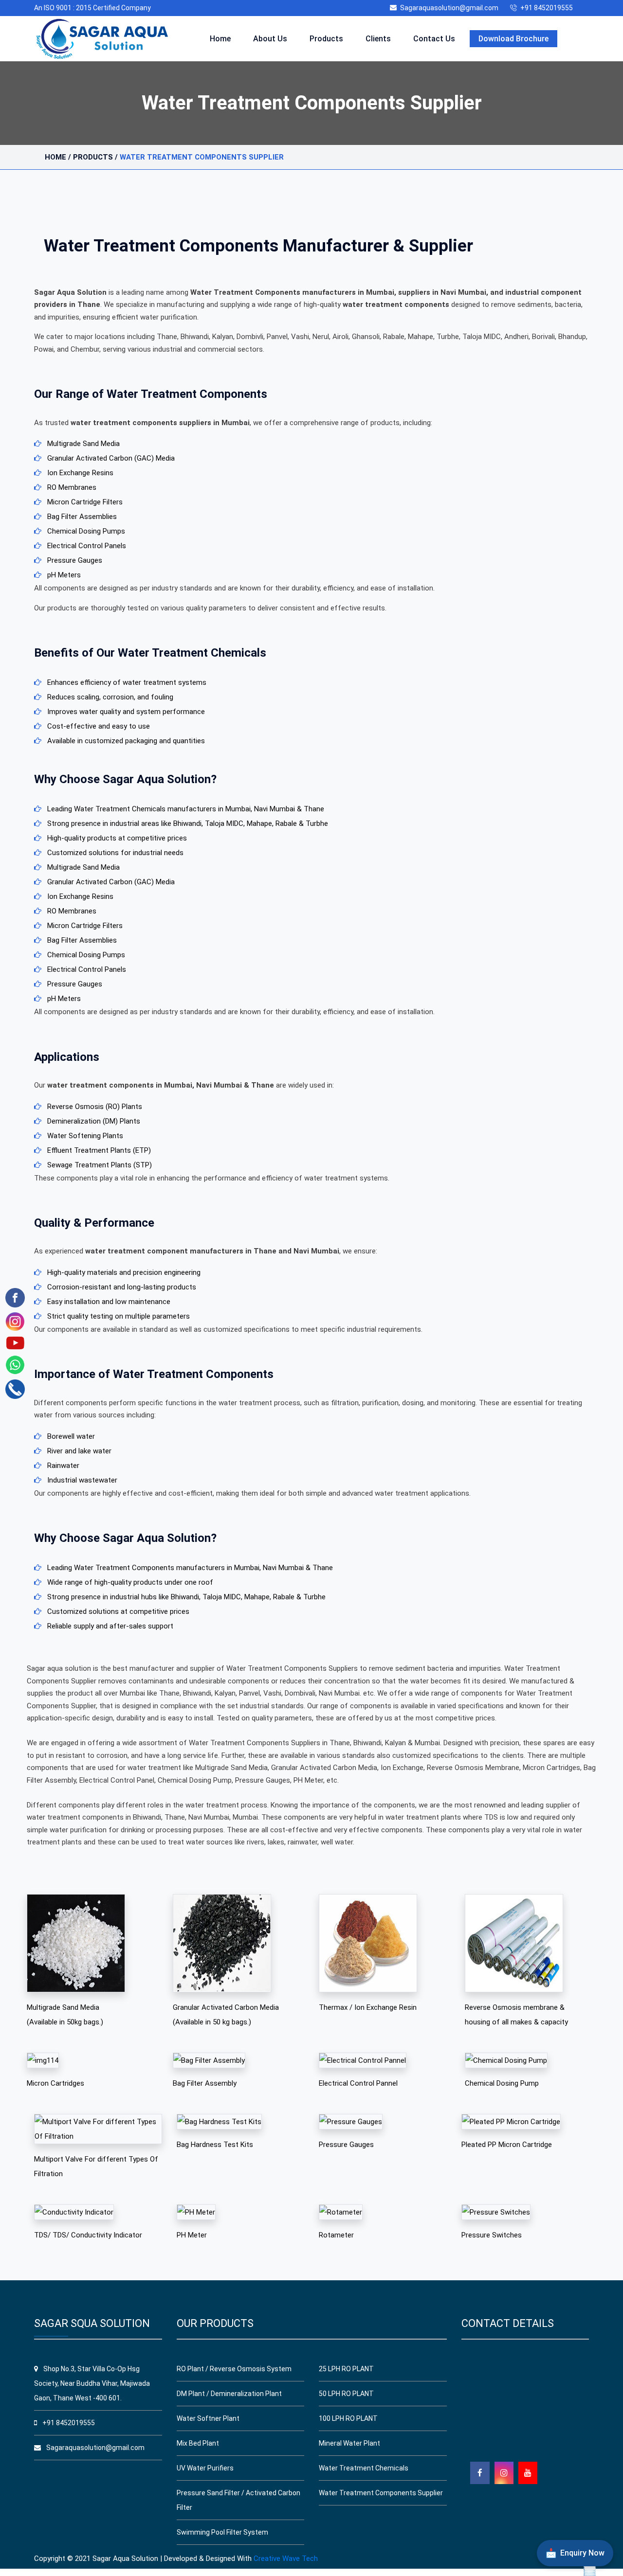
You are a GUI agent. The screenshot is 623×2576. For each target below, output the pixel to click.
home (55, 157)
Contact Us (434, 39)
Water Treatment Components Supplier (381, 2493)
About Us (270, 39)
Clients (378, 39)
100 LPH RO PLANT (348, 2418)
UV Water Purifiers (205, 2468)
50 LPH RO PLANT (346, 2394)
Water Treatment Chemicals (364, 2468)
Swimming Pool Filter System (222, 2532)
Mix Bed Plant (198, 2443)
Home (220, 39)
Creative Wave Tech (286, 2558)
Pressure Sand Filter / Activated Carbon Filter (238, 2500)
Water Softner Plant (208, 2418)
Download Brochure (513, 39)
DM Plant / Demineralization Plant (229, 2394)
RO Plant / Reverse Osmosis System (234, 2369)
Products (326, 39)
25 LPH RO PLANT (346, 2369)
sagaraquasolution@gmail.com (449, 8)
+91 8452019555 (547, 8)
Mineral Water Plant (349, 2443)
